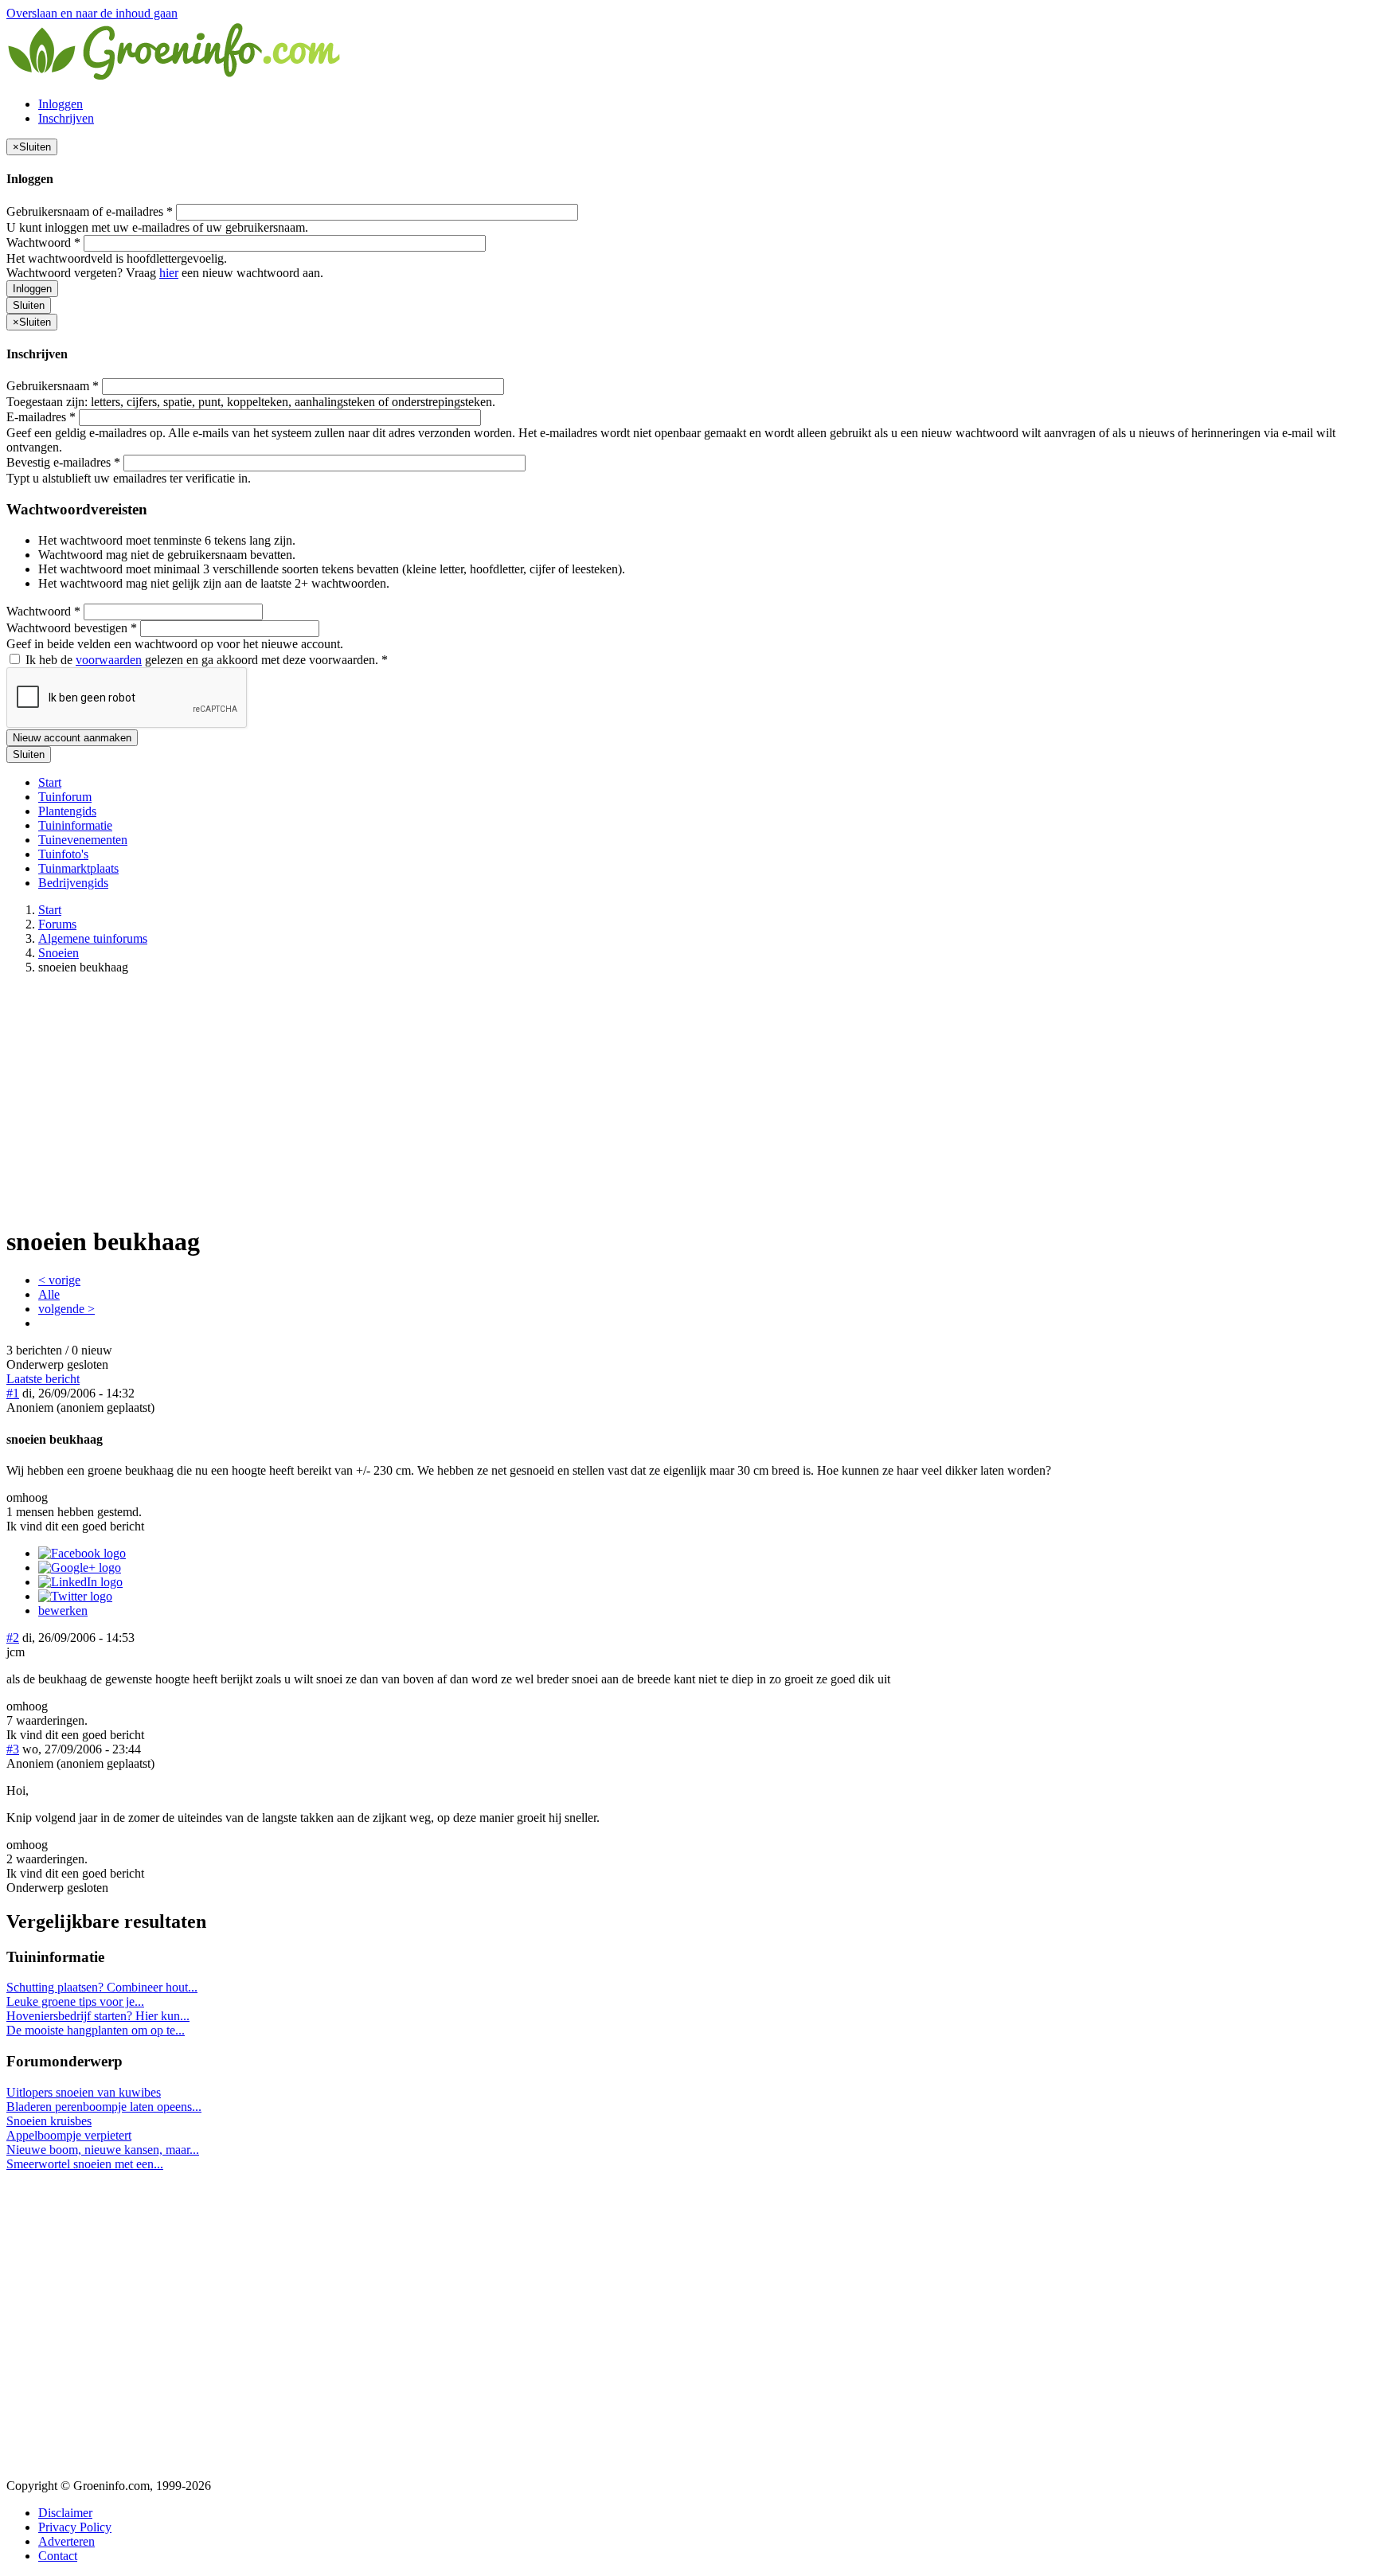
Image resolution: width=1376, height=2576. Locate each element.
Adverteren (66, 2541)
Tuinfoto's (63, 854)
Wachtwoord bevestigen (72, 628)
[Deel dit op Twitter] (75, 1596)
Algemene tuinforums (93, 938)
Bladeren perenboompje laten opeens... (104, 2107)
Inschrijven (66, 118)
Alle (49, 1294)
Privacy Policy (75, 2527)
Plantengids (67, 811)
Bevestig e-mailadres (63, 462)
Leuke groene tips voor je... (75, 2001)
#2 (13, 1638)
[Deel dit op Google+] (80, 1567)
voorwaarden (109, 660)
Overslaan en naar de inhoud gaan (92, 13)
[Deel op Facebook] (82, 1553)
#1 (13, 1393)
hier (169, 273)
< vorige (59, 1280)
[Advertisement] (688, 1099)
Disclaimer (65, 2513)
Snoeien (59, 953)
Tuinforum (65, 797)
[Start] (175, 77)
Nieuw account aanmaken (72, 738)
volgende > (66, 1309)
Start (50, 782)
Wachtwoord (43, 242)
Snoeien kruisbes (49, 2121)
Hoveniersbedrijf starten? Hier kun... (98, 2016)
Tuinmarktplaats (78, 868)
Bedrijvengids (73, 883)
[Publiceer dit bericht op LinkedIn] (80, 1582)
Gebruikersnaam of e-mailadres (90, 211)
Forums (57, 924)
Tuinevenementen (83, 840)
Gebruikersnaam (53, 386)
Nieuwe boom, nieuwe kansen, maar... (103, 2150)
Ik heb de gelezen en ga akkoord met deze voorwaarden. (205, 660)
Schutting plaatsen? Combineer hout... (102, 1987)
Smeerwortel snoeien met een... (85, 2164)
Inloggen (61, 104)
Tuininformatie (75, 825)
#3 (13, 1749)
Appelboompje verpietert (69, 2135)
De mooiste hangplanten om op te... (96, 2030)
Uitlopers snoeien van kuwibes (84, 2092)
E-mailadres (41, 417)
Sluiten (29, 305)
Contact (58, 2556)
